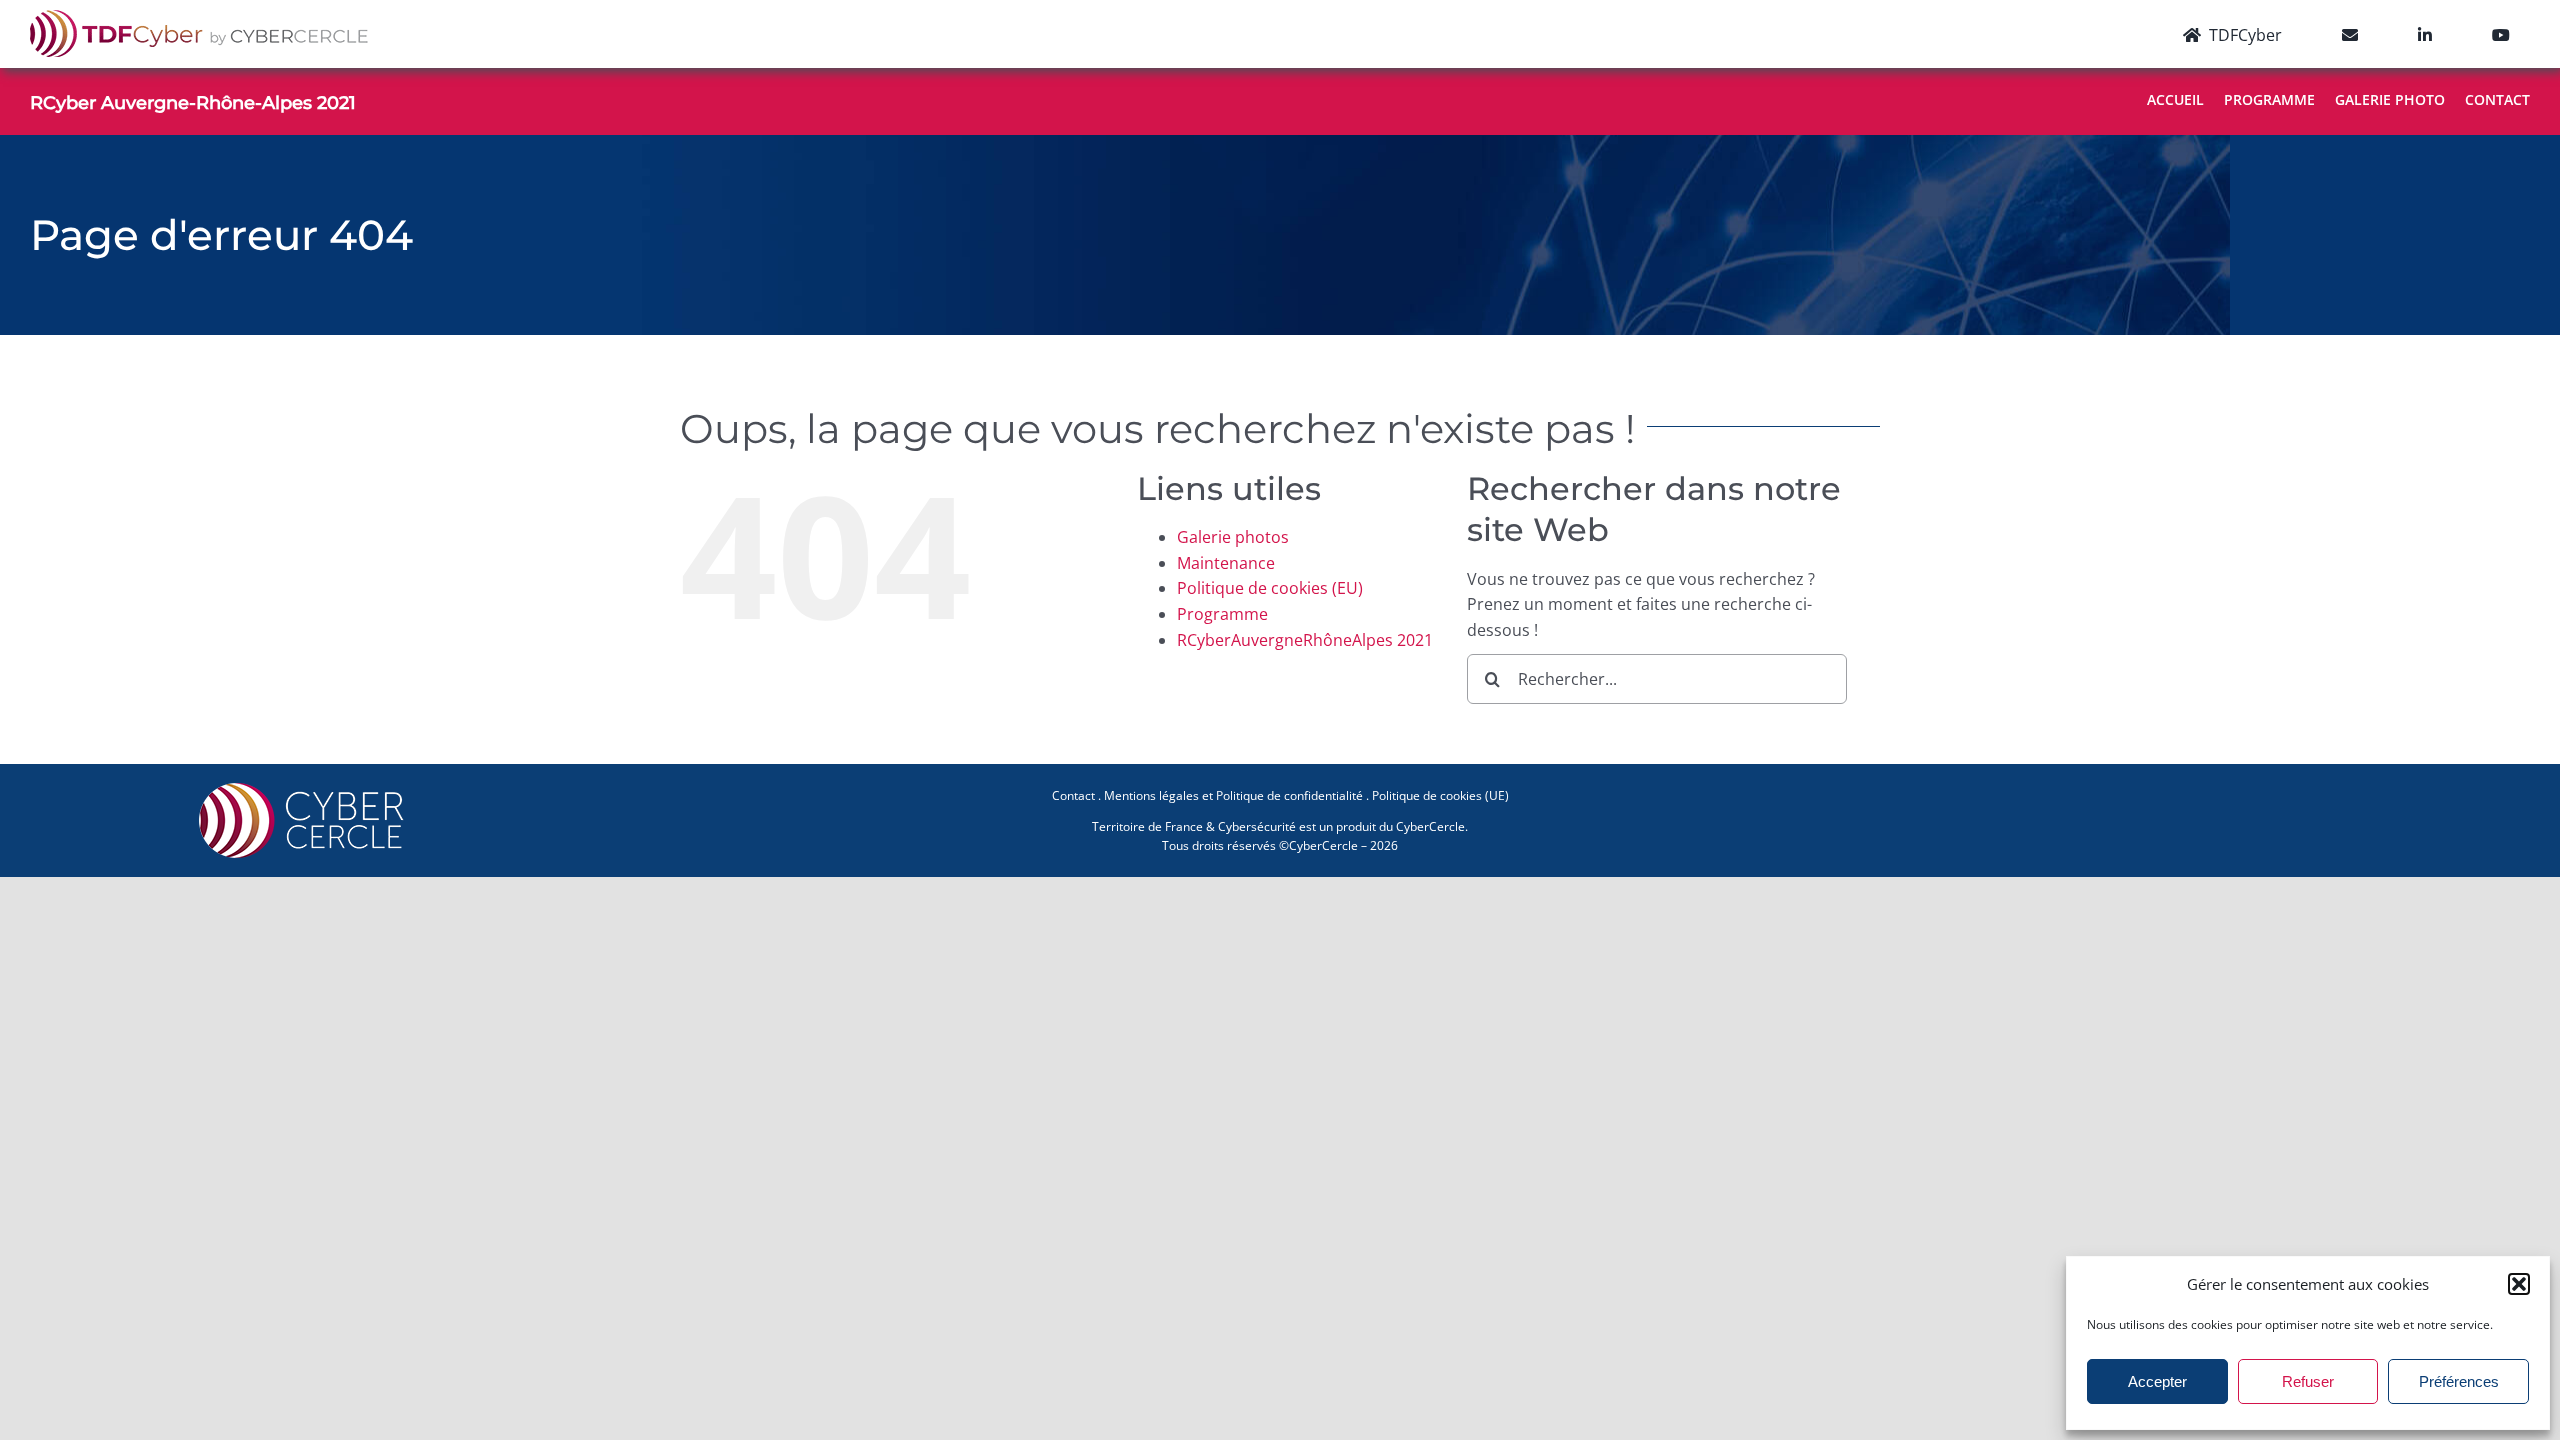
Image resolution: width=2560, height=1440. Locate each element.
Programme (1222, 614)
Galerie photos (1233, 537)
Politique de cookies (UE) (1440, 795)
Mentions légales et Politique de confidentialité (1233, 795)
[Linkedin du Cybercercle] (2425, 34)
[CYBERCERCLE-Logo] (305, 788)
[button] (2519, 1284)
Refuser (2308, 1381)
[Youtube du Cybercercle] (2501, 34)
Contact (1073, 795)
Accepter (2157, 1381)
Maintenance (1226, 563)
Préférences (2459, 1381)
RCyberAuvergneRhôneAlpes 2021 (1305, 640)
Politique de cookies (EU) (1270, 588)
